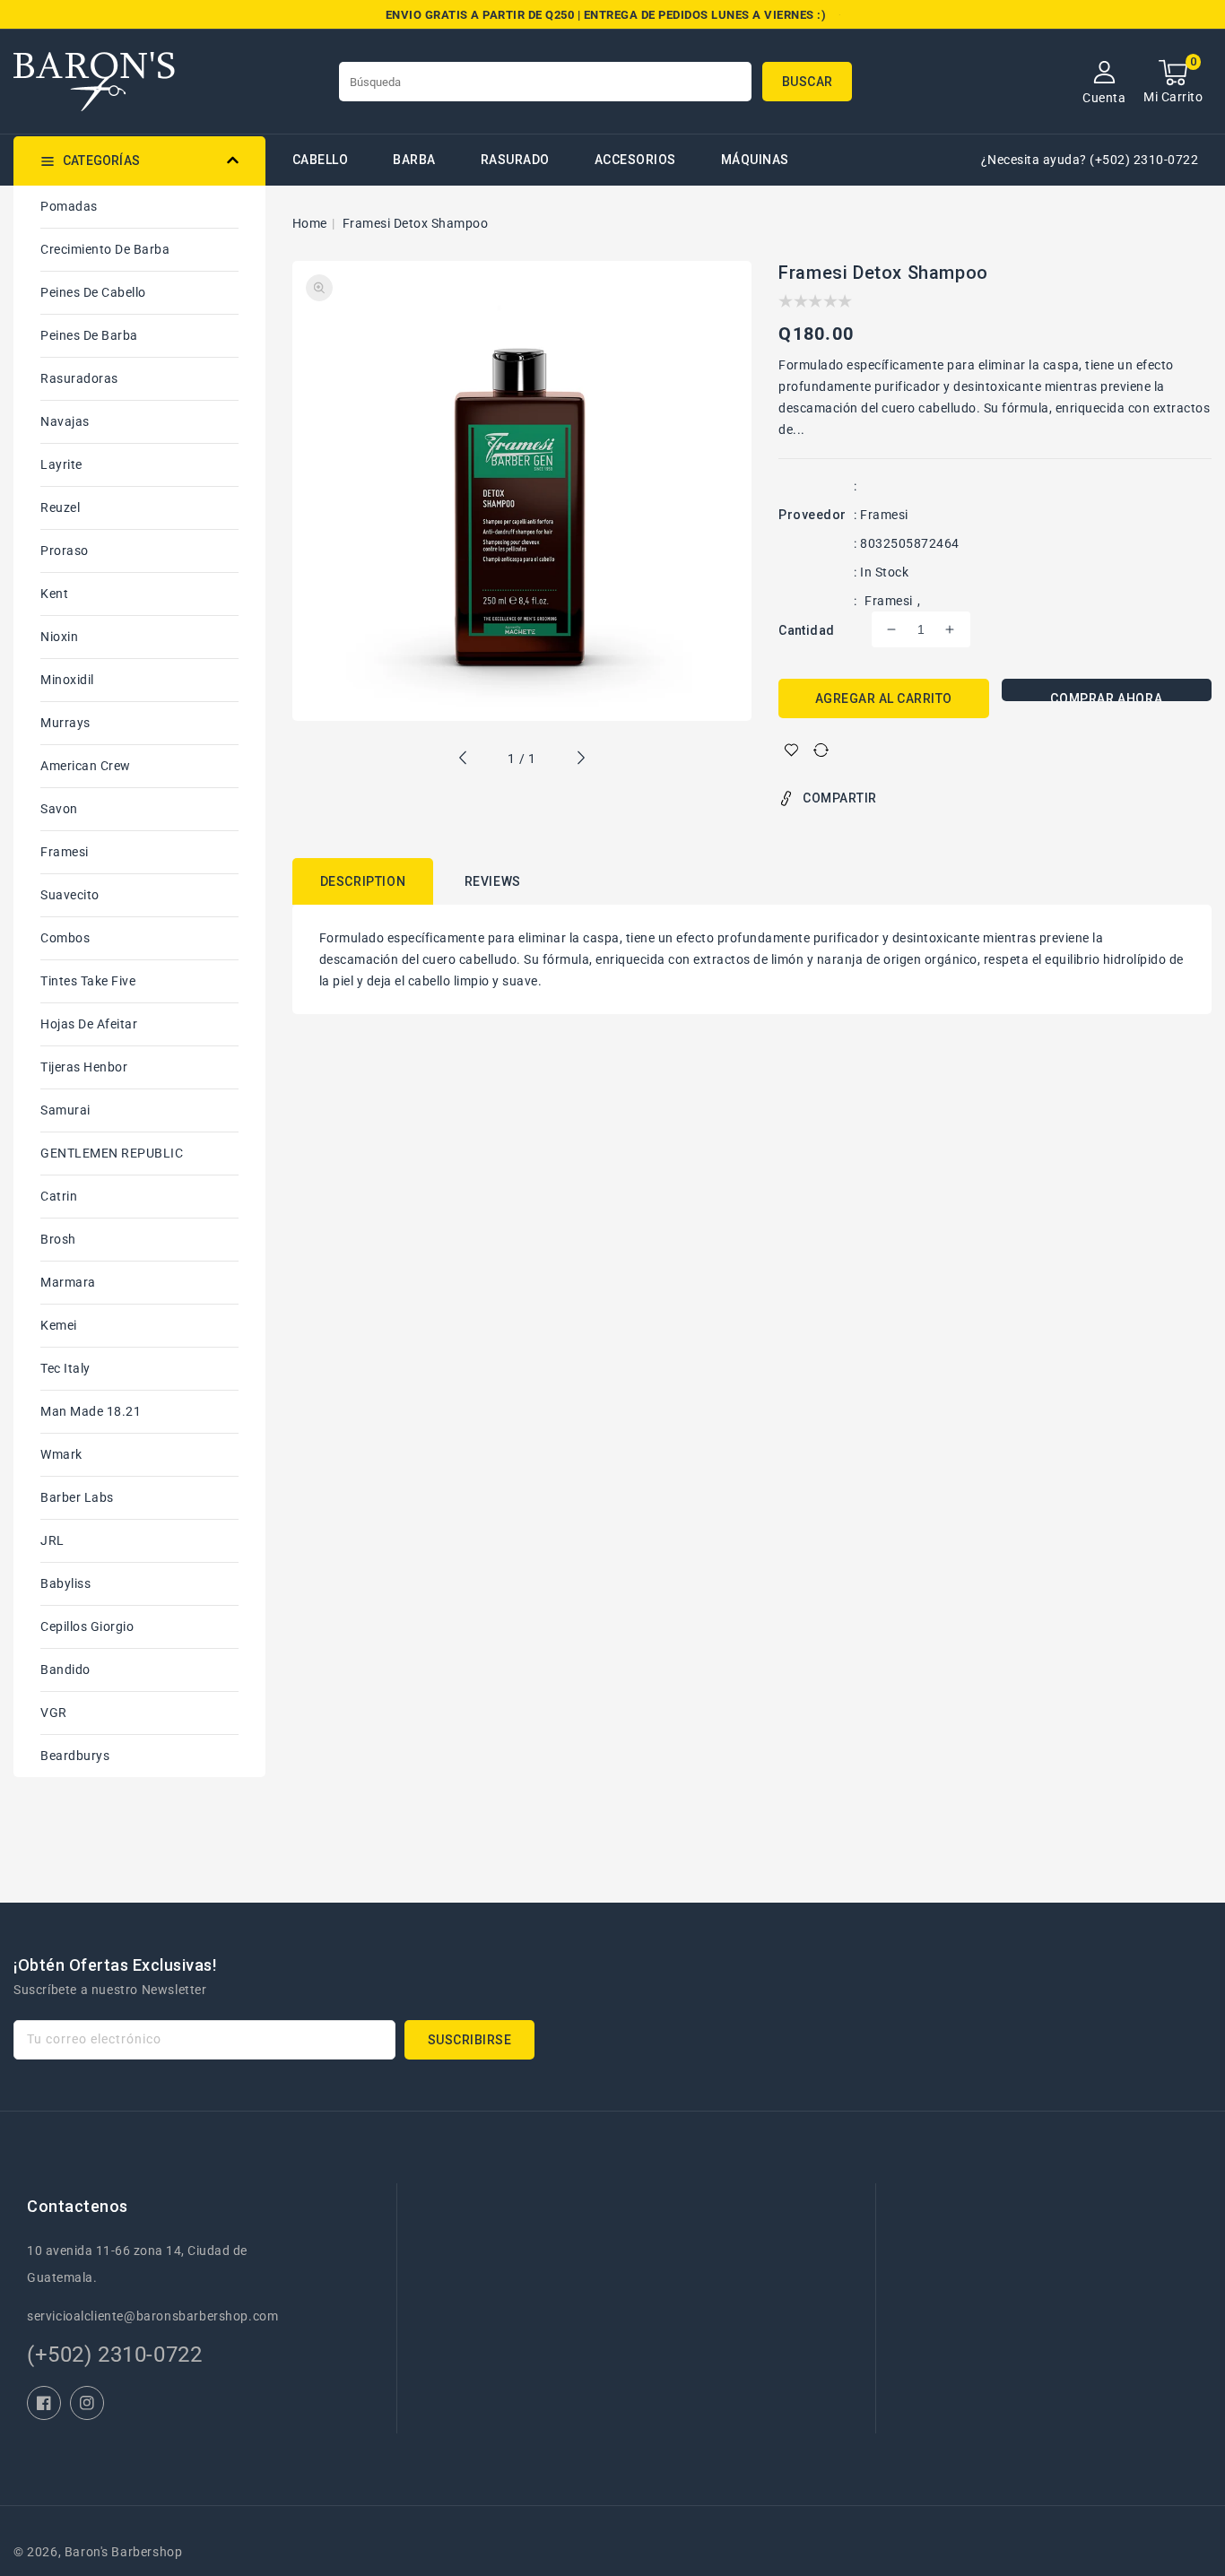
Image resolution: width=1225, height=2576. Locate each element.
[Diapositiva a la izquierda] (464, 760)
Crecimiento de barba (105, 249)
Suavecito (70, 895)
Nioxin (59, 637)
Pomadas (69, 206)
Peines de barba (89, 335)
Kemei (59, 1325)
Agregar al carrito (884, 698)
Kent (54, 594)
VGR (54, 1713)
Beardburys (75, 1756)
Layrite (61, 464)
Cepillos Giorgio (87, 1626)
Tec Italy (65, 1368)
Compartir (840, 798)
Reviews (493, 881)
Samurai (65, 1110)
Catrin (59, 1196)
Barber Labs (77, 1497)
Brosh (58, 1239)
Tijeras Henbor (84, 1067)
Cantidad (806, 630)
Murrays (65, 723)
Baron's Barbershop (124, 2552)
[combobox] (545, 82)
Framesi (65, 852)
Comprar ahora (1106, 696)
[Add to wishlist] (791, 750)
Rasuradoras (79, 378)
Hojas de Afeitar (89, 1024)
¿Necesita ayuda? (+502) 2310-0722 (1090, 160)
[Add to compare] (821, 750)
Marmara (68, 1282)
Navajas (65, 421)
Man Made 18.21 (91, 1411)
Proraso (65, 551)
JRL (52, 1540)
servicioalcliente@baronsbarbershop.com (152, 2316)
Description (363, 881)
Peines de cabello (93, 292)
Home (310, 223)
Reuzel (60, 507)
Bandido (65, 1670)
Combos (65, 938)
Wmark (61, 1454)
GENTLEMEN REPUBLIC (112, 1153)
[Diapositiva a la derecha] (580, 760)
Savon (59, 809)
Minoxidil (67, 680)
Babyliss (65, 1583)
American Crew (86, 766)
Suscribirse (470, 2040)
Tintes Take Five (88, 981)
